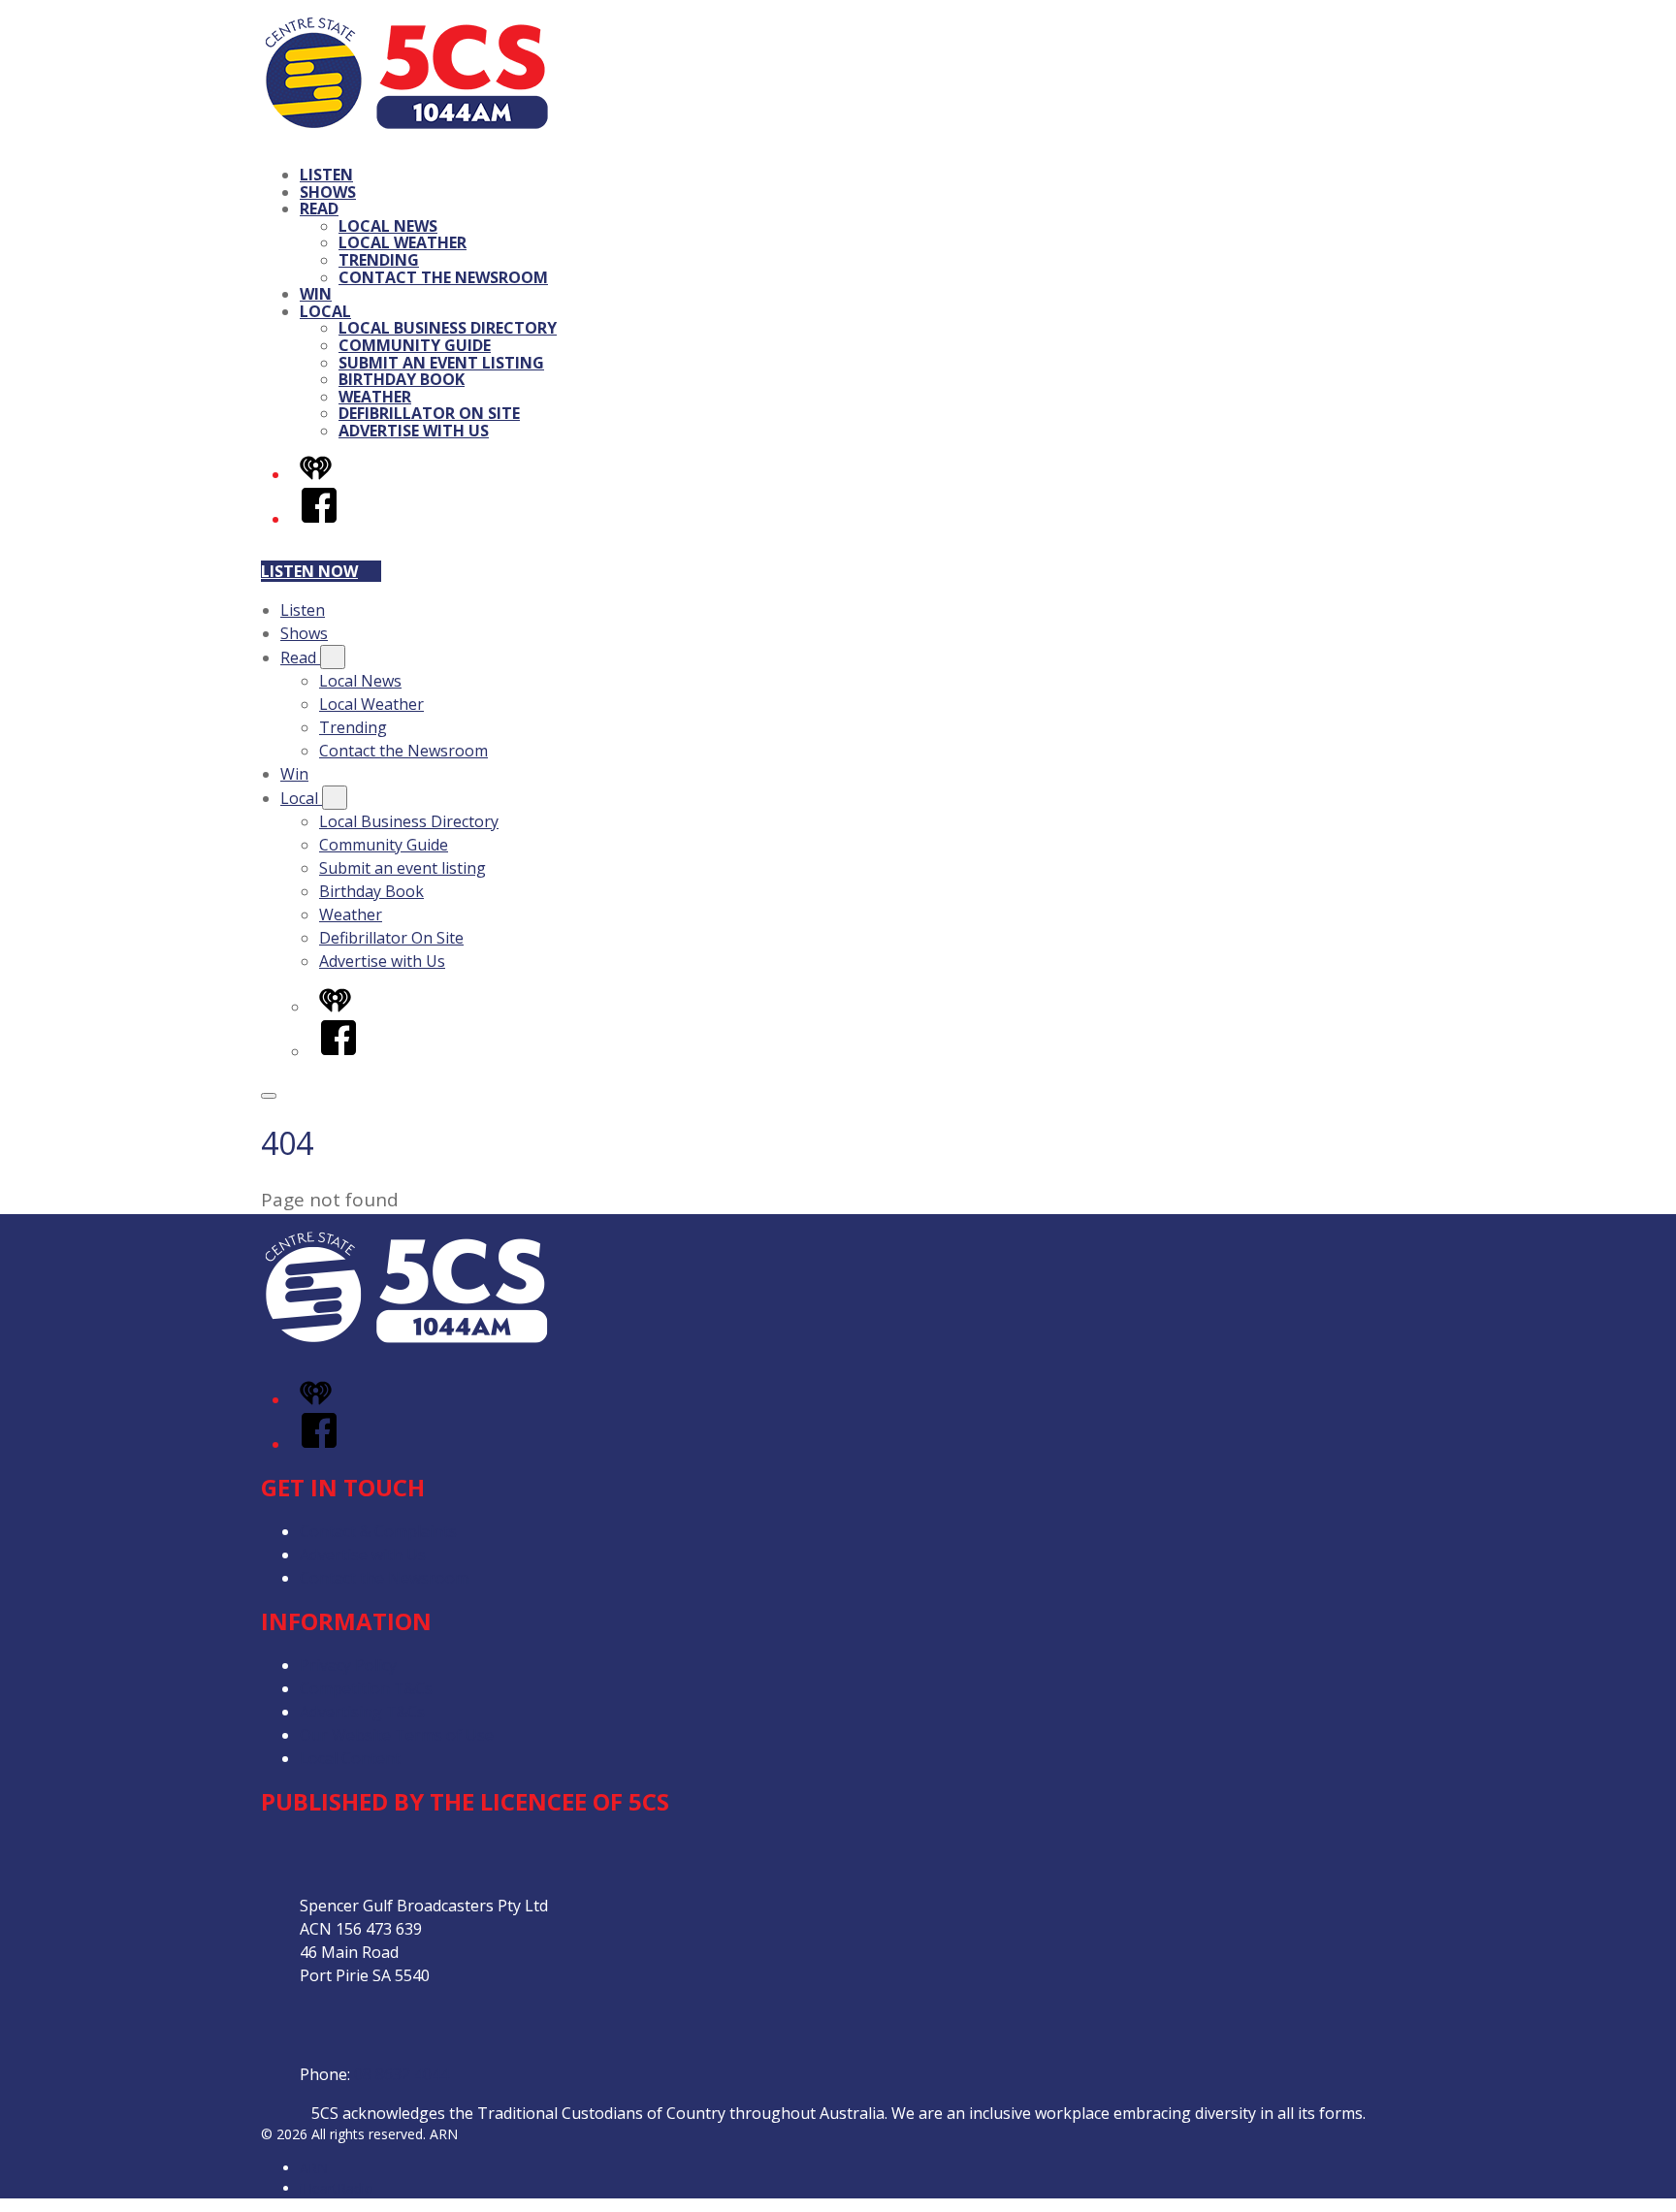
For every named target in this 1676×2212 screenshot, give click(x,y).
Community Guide (415, 345)
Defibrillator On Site (429, 413)
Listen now (309, 571)
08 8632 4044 (402, 2074)
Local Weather (403, 242)
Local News (388, 226)
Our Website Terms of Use (397, 1735)
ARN (314, 2168)
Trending (379, 260)
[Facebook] (319, 519)
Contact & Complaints (378, 1531)
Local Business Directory (448, 328)
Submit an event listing (441, 363)
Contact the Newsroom (443, 277)
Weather (375, 397)
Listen (326, 175)
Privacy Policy (348, 1665)
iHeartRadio (337, 2188)
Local (325, 311)
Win (316, 294)
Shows (328, 192)
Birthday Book (402, 379)
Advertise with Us (414, 431)
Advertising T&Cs (362, 1712)
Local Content (350, 1758)
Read (319, 208)
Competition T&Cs (366, 1688)
